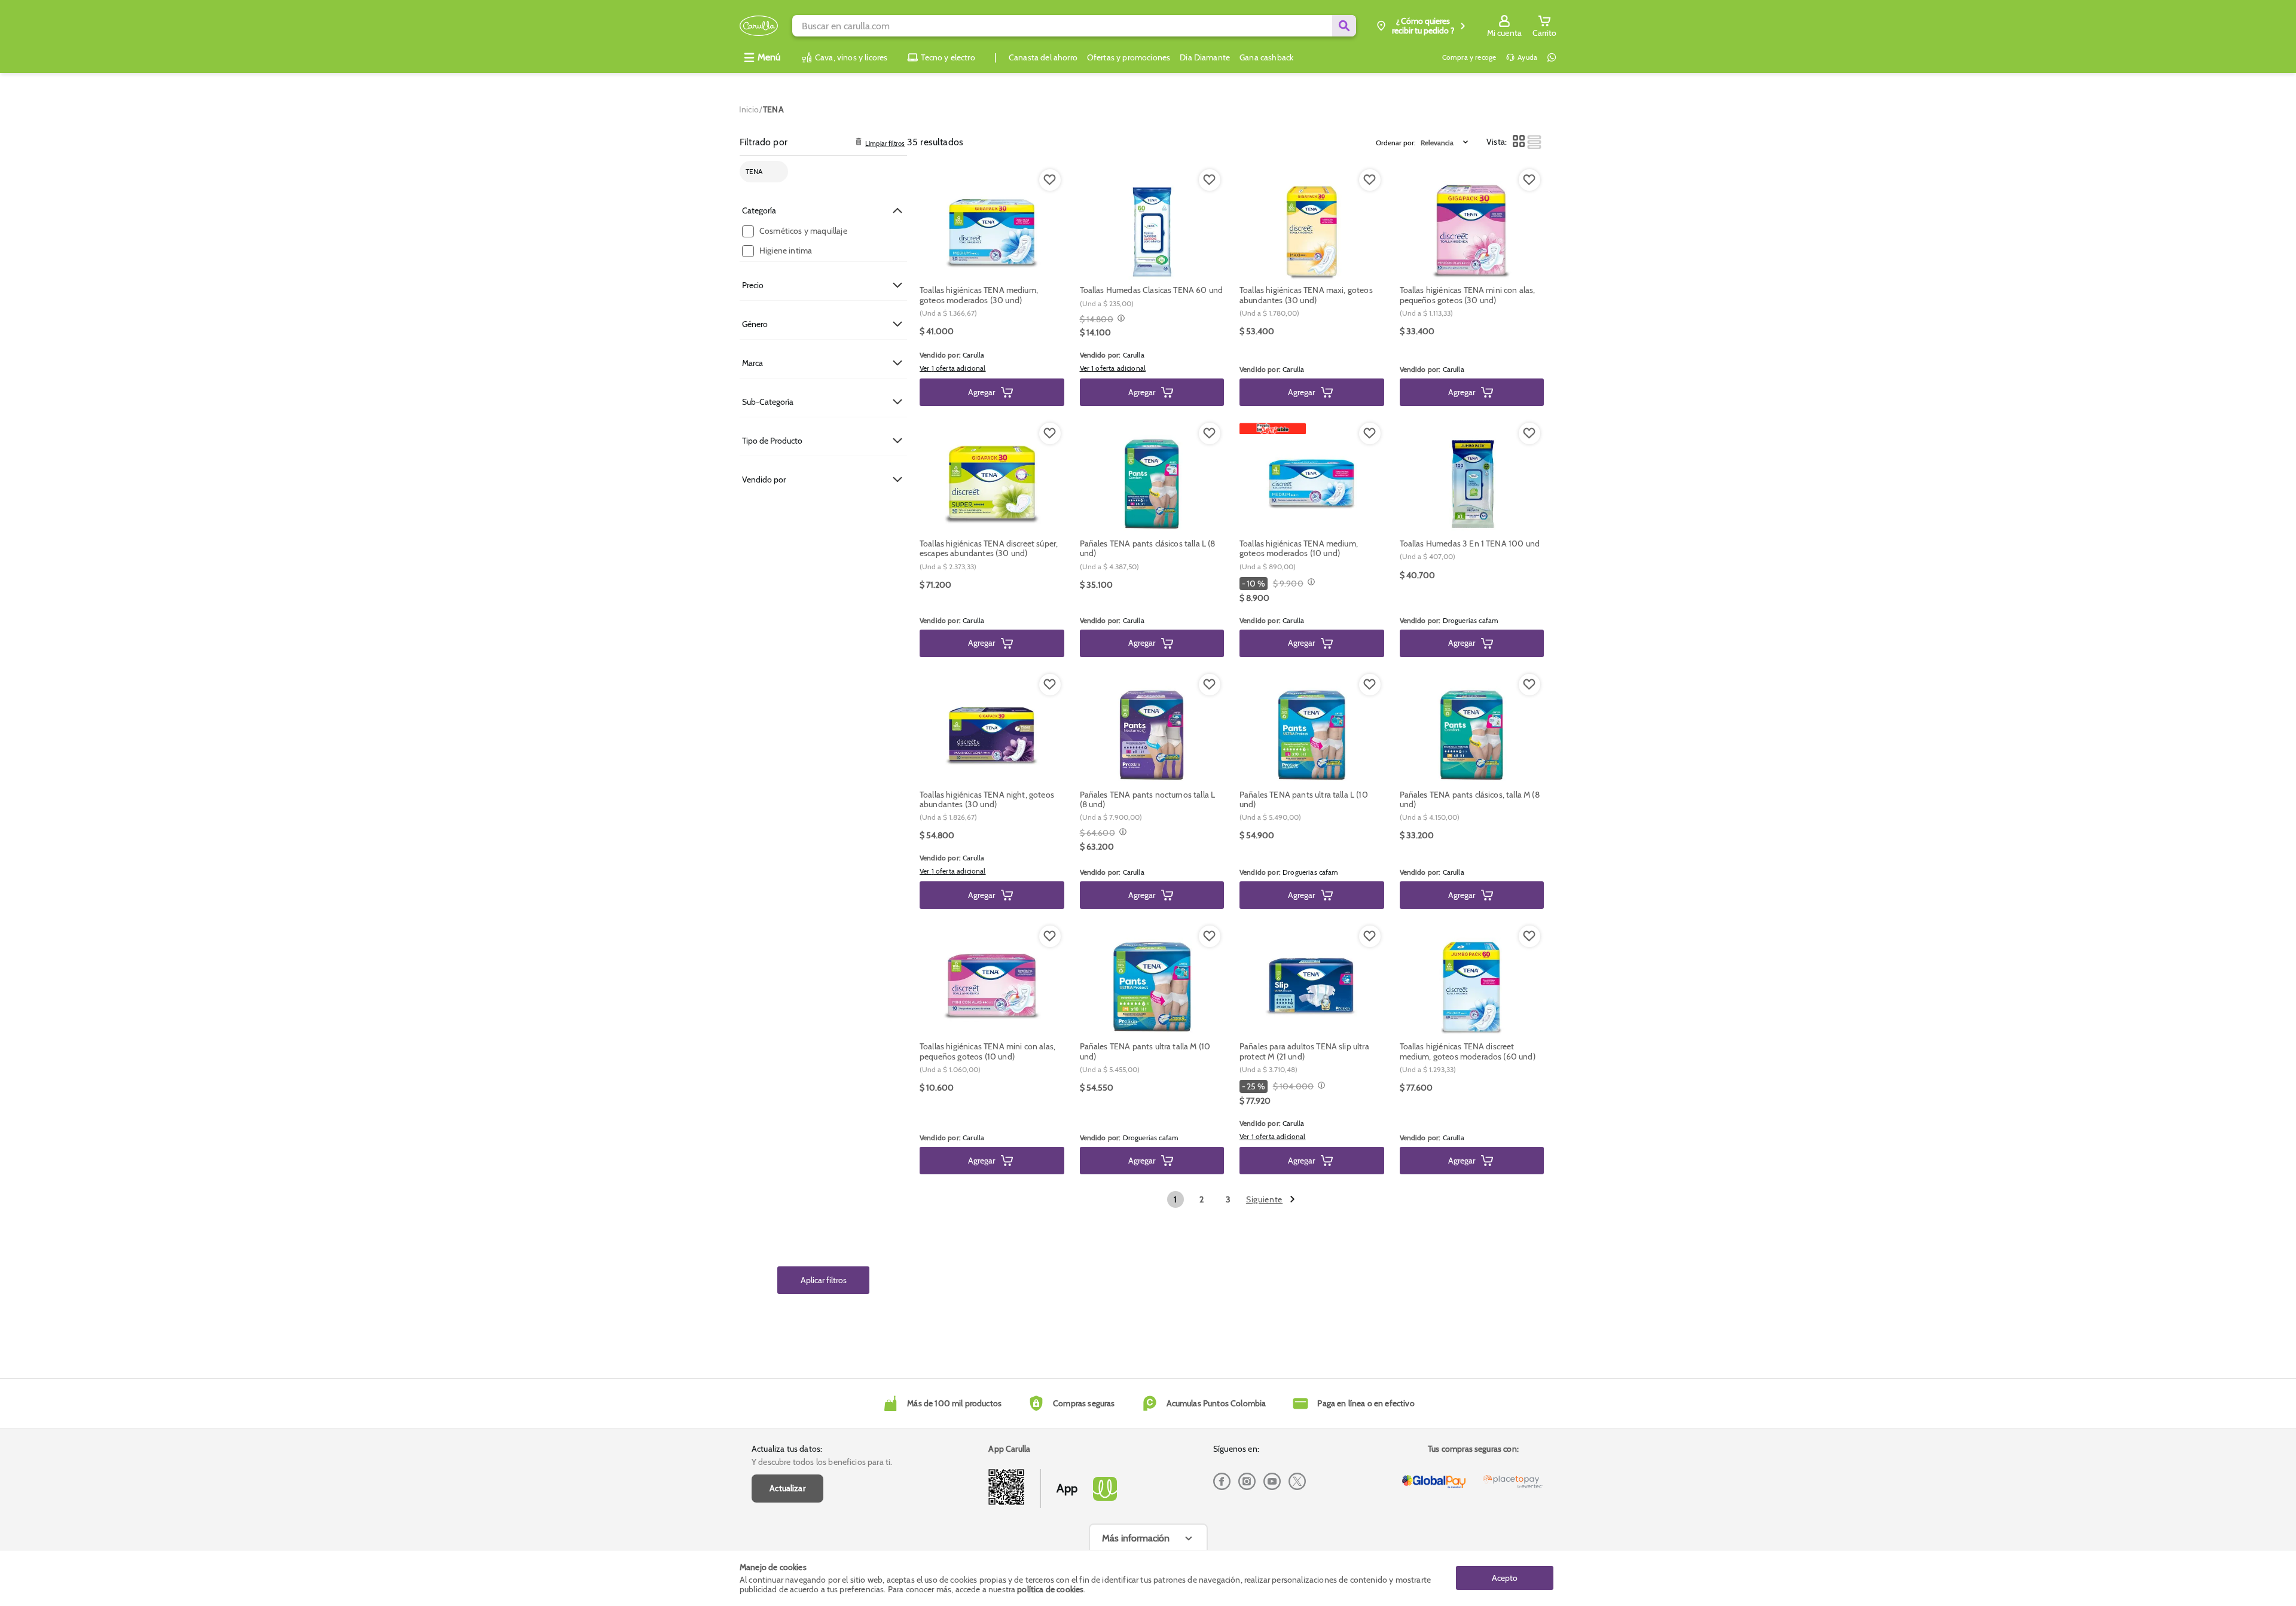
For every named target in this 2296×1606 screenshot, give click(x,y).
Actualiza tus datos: (787, 1449)
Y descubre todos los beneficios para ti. (822, 1462)
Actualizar (787, 1488)
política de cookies (1050, 1589)
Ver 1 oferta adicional (953, 368)
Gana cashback (1266, 57)
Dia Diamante (1205, 57)
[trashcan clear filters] (859, 142)
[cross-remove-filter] (775, 172)
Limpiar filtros (885, 144)
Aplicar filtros (824, 1280)
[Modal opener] (1120, 319)
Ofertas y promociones (1129, 57)
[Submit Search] (1344, 26)
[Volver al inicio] (759, 26)
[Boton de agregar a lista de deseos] (1050, 180)
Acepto (1505, 1578)
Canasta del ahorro (1043, 57)
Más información (1136, 1538)
